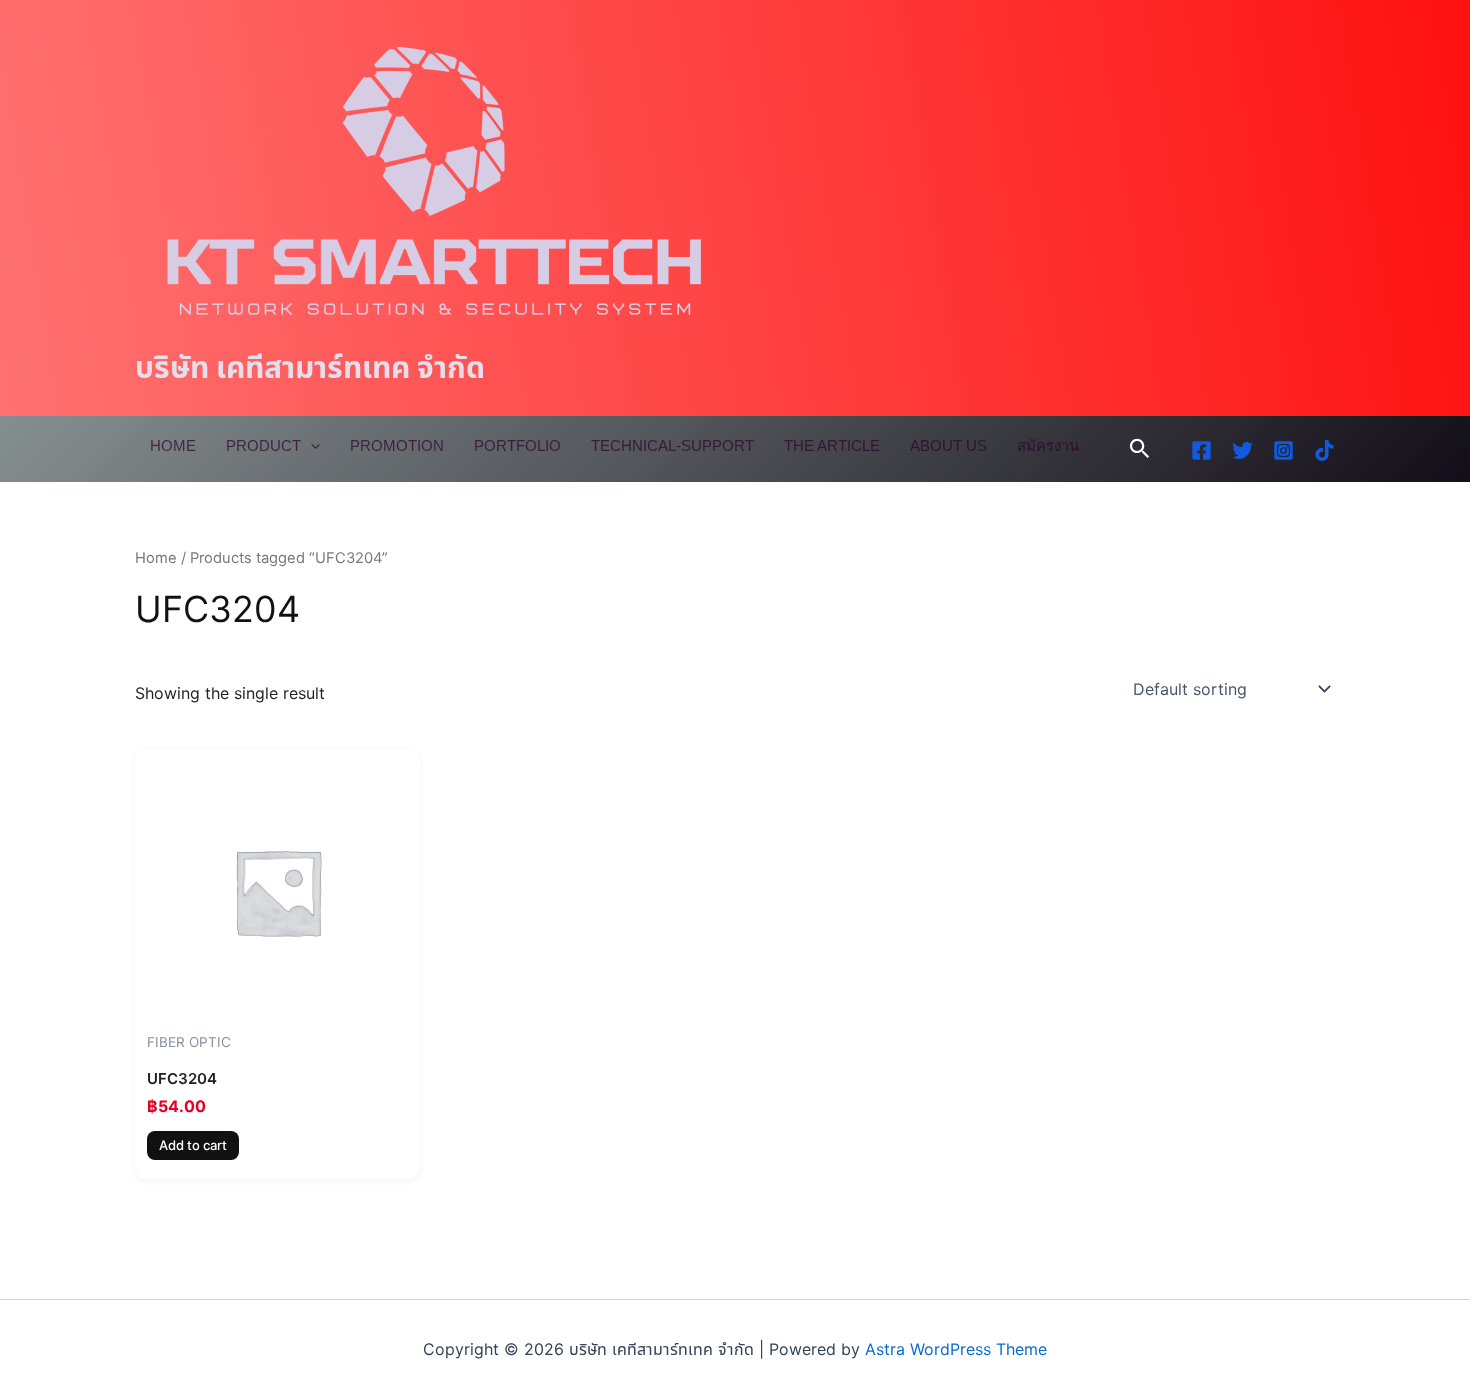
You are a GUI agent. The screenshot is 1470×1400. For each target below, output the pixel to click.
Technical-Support (672, 445)
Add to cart (193, 1145)
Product (263, 445)
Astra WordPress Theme (956, 1349)
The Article (832, 445)
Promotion (397, 445)
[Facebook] (1201, 450)
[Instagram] (1283, 450)
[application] (310, 446)
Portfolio (517, 445)
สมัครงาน (1048, 445)
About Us (948, 445)
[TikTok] (1324, 450)
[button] (1140, 449)
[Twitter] (1242, 450)
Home (173, 445)
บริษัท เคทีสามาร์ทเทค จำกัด (310, 367)
